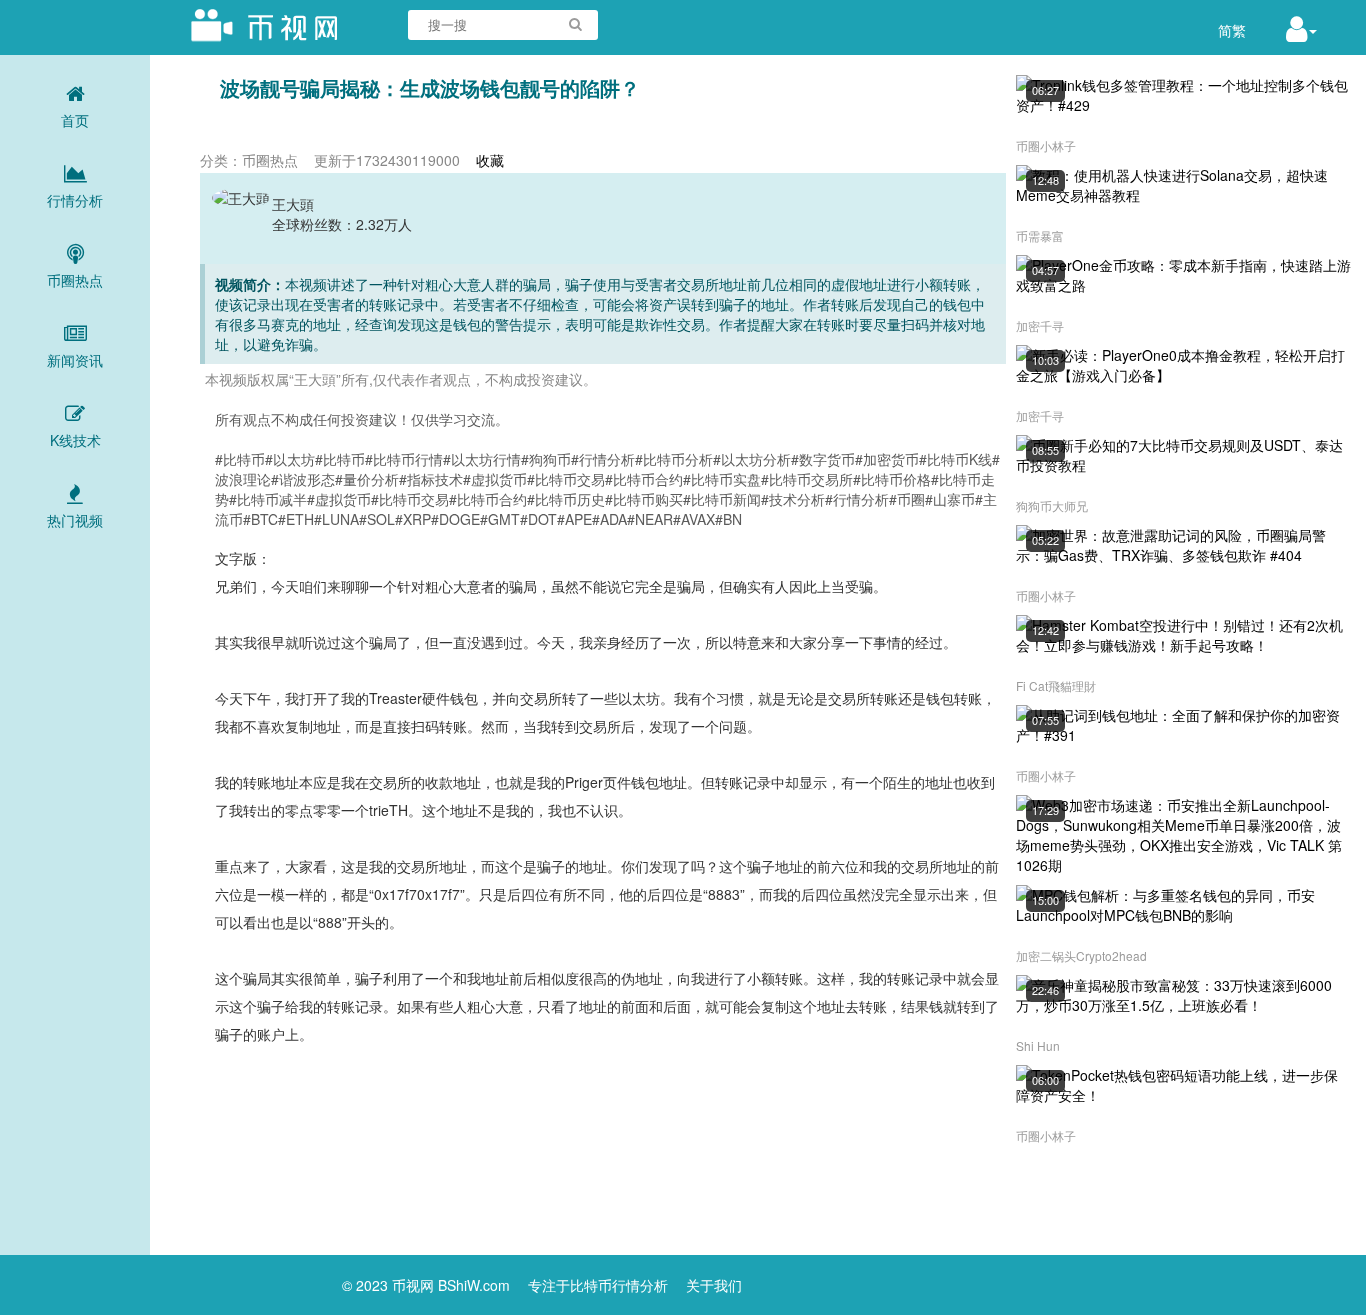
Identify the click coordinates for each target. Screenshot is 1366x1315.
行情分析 (75, 200)
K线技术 (75, 440)
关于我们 (714, 1285)
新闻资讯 (75, 360)
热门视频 (75, 520)
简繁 (1232, 30)
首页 (75, 120)
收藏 (490, 160)
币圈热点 (75, 280)
